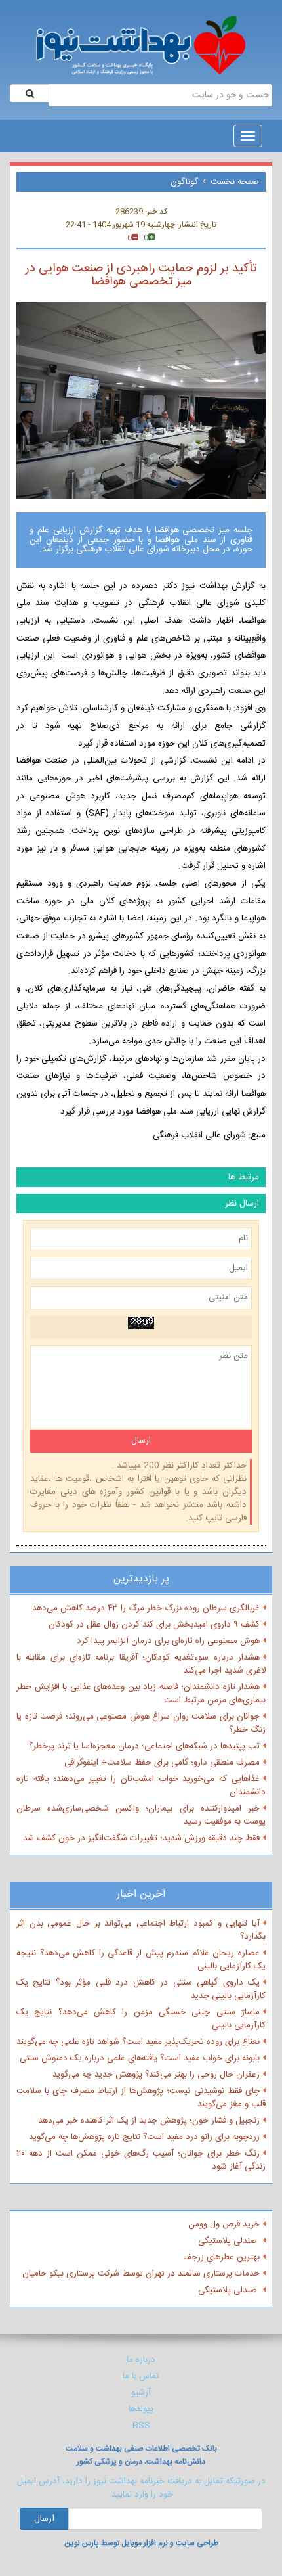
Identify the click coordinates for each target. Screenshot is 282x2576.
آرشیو (141, 2393)
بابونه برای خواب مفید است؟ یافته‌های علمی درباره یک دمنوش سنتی (140, 2058)
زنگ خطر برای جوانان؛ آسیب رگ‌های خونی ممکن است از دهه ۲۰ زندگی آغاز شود (141, 2160)
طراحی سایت (197, 2543)
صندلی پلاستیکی (229, 2241)
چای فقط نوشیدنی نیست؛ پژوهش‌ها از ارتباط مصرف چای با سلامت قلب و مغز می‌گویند (141, 2098)
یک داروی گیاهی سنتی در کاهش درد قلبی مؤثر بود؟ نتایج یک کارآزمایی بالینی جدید (141, 1989)
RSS (141, 2426)
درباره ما (141, 2360)
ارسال (44, 2519)
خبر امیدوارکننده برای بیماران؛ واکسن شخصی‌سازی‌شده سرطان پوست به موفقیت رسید (141, 1815)
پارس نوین (82, 2543)
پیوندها (141, 2409)
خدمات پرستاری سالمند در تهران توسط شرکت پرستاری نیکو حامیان (141, 2274)
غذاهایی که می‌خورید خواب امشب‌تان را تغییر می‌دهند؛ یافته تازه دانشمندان (141, 1786)
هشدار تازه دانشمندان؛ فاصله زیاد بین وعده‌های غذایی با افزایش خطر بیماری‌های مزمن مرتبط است (141, 1694)
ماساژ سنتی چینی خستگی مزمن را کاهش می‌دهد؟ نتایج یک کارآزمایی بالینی (141, 2019)
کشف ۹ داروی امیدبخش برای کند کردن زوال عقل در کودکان (154, 1625)
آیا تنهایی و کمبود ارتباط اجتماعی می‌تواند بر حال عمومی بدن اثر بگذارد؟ (141, 1930)
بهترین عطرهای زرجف (221, 2257)
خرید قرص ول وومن (224, 2225)
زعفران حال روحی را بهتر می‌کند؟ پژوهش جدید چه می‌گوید (156, 2075)
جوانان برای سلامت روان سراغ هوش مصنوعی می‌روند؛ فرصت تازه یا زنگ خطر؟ (141, 1723)
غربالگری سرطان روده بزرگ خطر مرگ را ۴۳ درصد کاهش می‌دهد (146, 1608)
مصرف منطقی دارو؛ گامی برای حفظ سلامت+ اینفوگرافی (162, 1763)
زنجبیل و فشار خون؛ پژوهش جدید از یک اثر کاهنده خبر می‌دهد (149, 2121)
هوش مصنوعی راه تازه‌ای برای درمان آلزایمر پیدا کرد (168, 1641)
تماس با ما (141, 2376)
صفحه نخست (235, 182)
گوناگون (184, 182)
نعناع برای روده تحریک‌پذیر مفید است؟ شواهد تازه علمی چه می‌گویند (138, 2042)
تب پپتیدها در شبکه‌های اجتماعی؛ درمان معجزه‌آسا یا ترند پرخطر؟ (144, 1746)
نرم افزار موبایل (145, 2543)
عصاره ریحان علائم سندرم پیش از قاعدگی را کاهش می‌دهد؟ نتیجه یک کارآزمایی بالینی (141, 1960)
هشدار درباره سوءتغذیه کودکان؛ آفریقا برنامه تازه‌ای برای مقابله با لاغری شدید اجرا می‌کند (141, 1664)
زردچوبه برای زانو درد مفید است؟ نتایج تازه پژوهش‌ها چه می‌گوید (144, 2137)
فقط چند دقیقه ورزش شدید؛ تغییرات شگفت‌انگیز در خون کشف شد (141, 1838)
